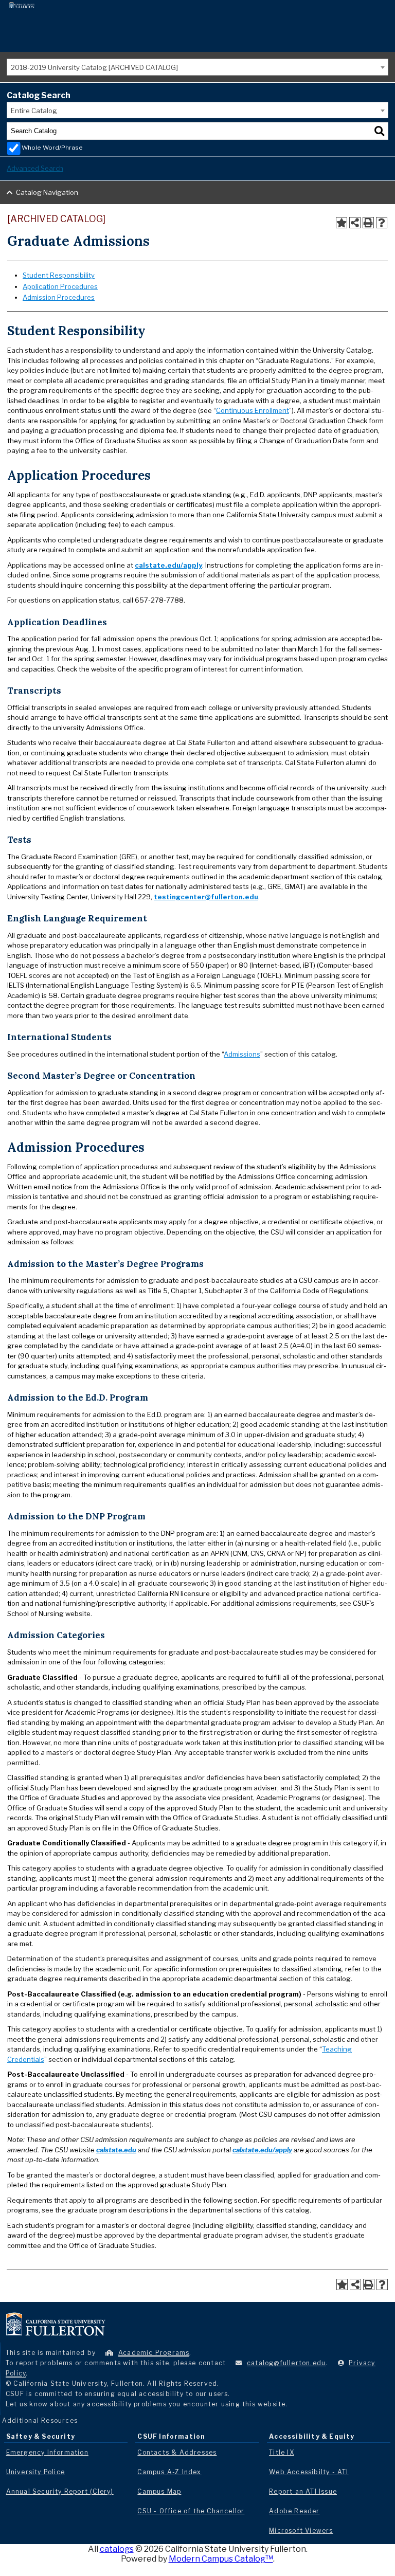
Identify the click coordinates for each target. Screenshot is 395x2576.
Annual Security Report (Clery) (60, 2491)
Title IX (282, 2452)
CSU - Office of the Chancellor (191, 2511)
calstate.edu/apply (168, 565)
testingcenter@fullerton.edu (206, 897)
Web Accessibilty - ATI (309, 2472)
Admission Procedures (59, 297)
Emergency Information (47, 2452)
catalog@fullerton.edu (286, 2363)
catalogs (117, 2549)
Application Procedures (60, 286)
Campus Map (159, 2491)
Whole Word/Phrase (52, 148)
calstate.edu (116, 2150)
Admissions (242, 1054)
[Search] (380, 131)
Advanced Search (35, 168)
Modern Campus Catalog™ (221, 2559)
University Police (35, 2472)
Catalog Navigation (47, 192)
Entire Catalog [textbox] (34, 111)
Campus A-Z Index (169, 2472)
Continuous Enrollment (253, 410)
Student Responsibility (59, 275)
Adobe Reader (294, 2511)
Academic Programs (154, 2353)
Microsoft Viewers (301, 2530)
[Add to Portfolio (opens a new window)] (342, 223)
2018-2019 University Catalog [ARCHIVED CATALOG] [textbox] (94, 67)
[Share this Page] (355, 223)
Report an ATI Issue (303, 2491)
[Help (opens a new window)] (382, 223)
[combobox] (197, 67)
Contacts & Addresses (177, 2452)
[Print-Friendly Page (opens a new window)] (368, 223)
